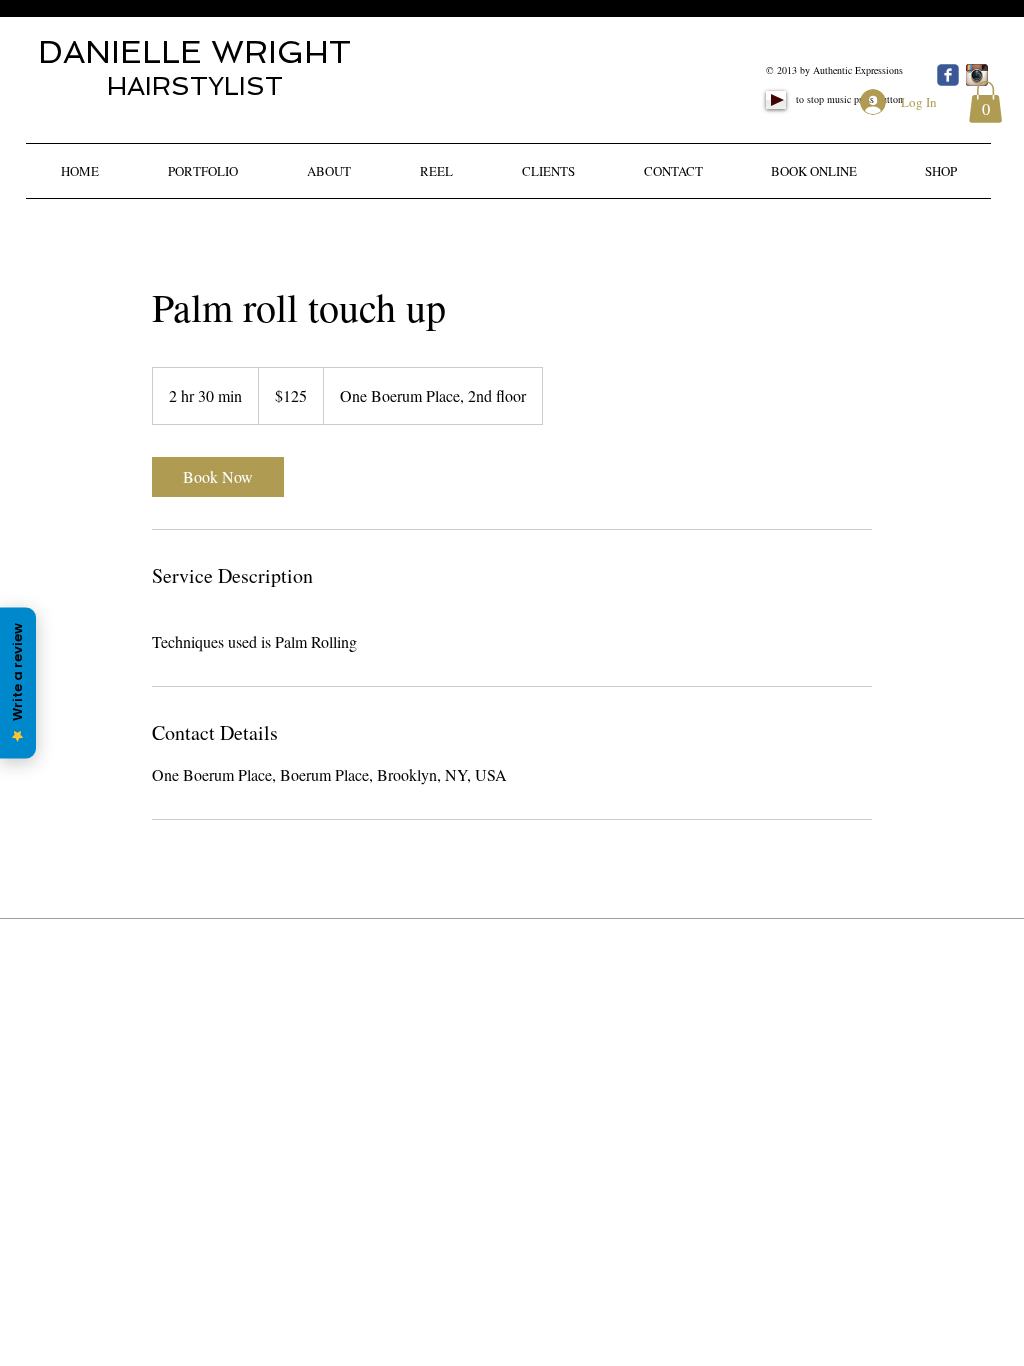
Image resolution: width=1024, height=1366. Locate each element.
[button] (985, 102)
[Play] (776, 100)
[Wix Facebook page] (948, 75)
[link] (218, 477)
